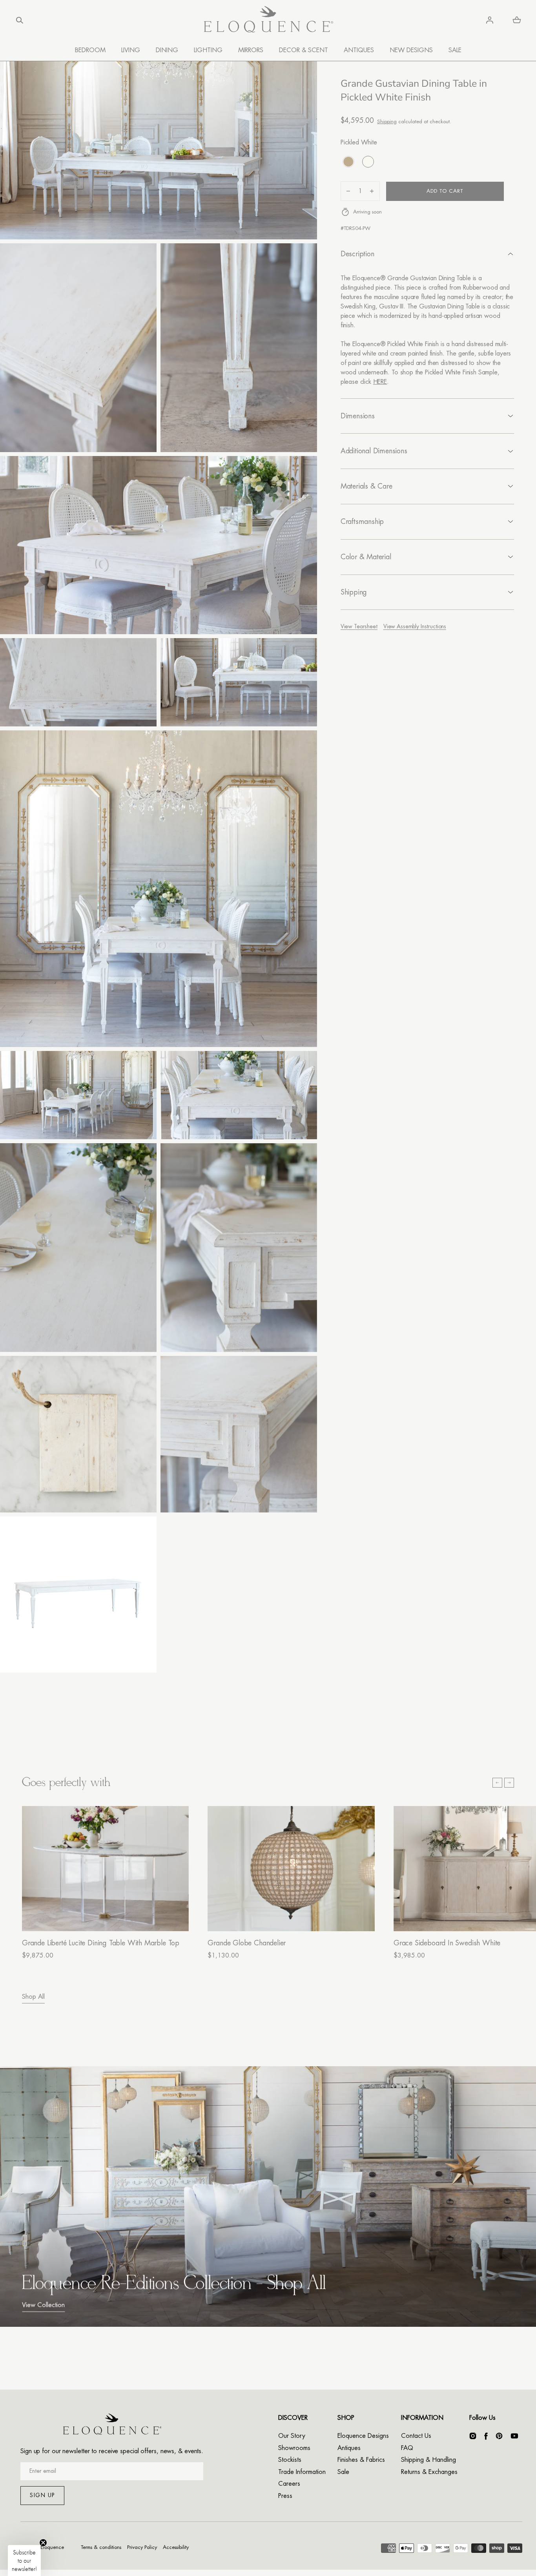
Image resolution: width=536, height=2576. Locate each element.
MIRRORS (251, 50)
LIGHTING (208, 50)
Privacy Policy (142, 2547)
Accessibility (176, 2547)
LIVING (131, 50)
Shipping (387, 121)
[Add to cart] (175, 1917)
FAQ (407, 2448)
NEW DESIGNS (411, 50)
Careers (289, 2484)
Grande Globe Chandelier (247, 1943)
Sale (343, 2472)
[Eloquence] (268, 20)
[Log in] (490, 20)
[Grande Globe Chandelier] (291, 1869)
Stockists (290, 2460)
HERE (380, 381)
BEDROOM (90, 50)
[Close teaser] (43, 2543)
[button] (20, 20)
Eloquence (52, 2547)
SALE (455, 50)
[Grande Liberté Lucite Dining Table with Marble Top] (105, 1869)
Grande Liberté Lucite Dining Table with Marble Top (101, 1943)
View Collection (43, 2305)
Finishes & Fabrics (361, 2460)
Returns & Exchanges (429, 2472)
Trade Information (302, 2472)
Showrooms (294, 2448)
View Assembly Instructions (415, 626)
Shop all (33, 1997)
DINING (167, 50)
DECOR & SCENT (304, 50)
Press (285, 2496)
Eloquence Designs (363, 2436)
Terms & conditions (101, 2547)
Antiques (349, 2448)
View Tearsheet (359, 626)
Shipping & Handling (428, 2460)
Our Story (292, 2436)
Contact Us (416, 2436)
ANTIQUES (359, 50)
